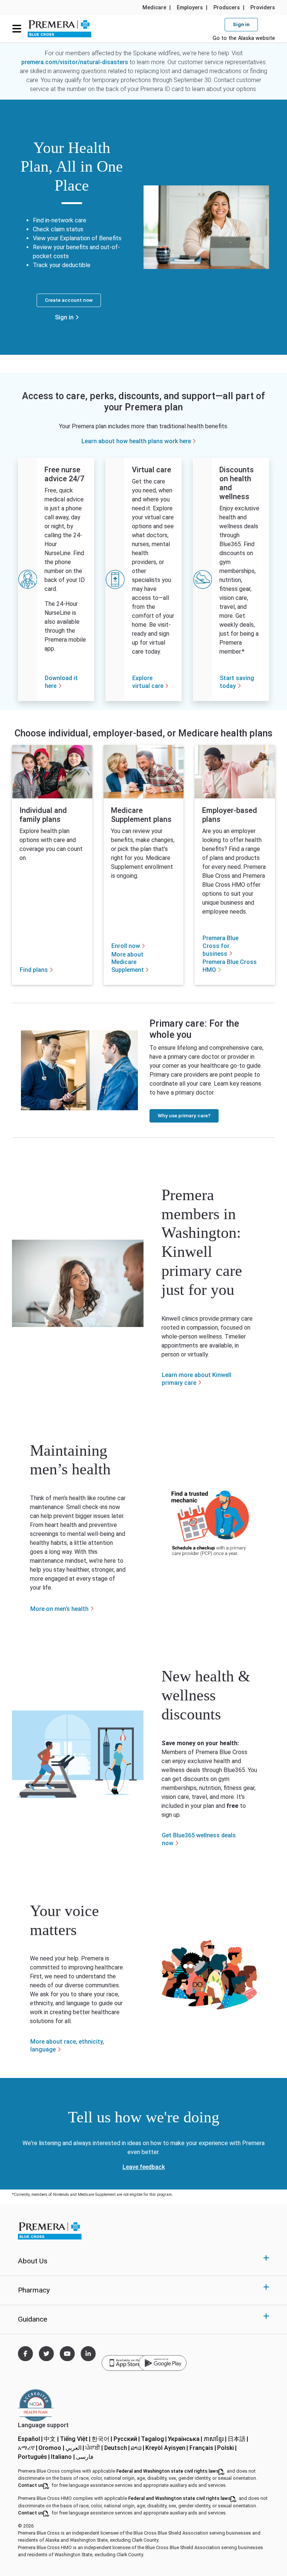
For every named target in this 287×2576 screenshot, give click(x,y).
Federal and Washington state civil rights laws (171, 2471)
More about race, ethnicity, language (67, 2046)
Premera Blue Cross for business (220, 946)
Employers (190, 8)
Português (34, 2457)
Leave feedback (144, 2167)
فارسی (86, 2457)
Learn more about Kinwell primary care (197, 1379)
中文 (52, 2439)
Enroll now (126, 946)
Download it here (61, 682)
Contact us (34, 2485)
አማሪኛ (28, 2448)
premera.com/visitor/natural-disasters (75, 62)
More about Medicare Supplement (128, 962)
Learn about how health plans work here (136, 441)
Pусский (127, 2439)
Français (203, 2448)
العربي (75, 2448)
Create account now (69, 300)
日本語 (238, 2439)
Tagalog (154, 2439)
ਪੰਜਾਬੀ (95, 2448)
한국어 (102, 2439)
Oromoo (52, 2448)
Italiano (63, 2457)
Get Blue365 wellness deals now (199, 1839)
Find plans (34, 970)
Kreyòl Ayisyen (167, 2448)
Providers (263, 8)
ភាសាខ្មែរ (216, 2439)
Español (31, 2439)
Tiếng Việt (76, 2439)
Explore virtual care (148, 682)
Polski (227, 2448)
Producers (227, 8)
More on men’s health (59, 1609)
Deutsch (118, 2448)
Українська (186, 2439)
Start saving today (237, 682)
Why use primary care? (184, 1115)
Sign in (64, 317)
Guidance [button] (33, 2319)
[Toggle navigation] (17, 28)
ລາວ (138, 2448)
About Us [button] (33, 2261)
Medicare (154, 8)
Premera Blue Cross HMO (230, 966)
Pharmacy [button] (34, 2290)
